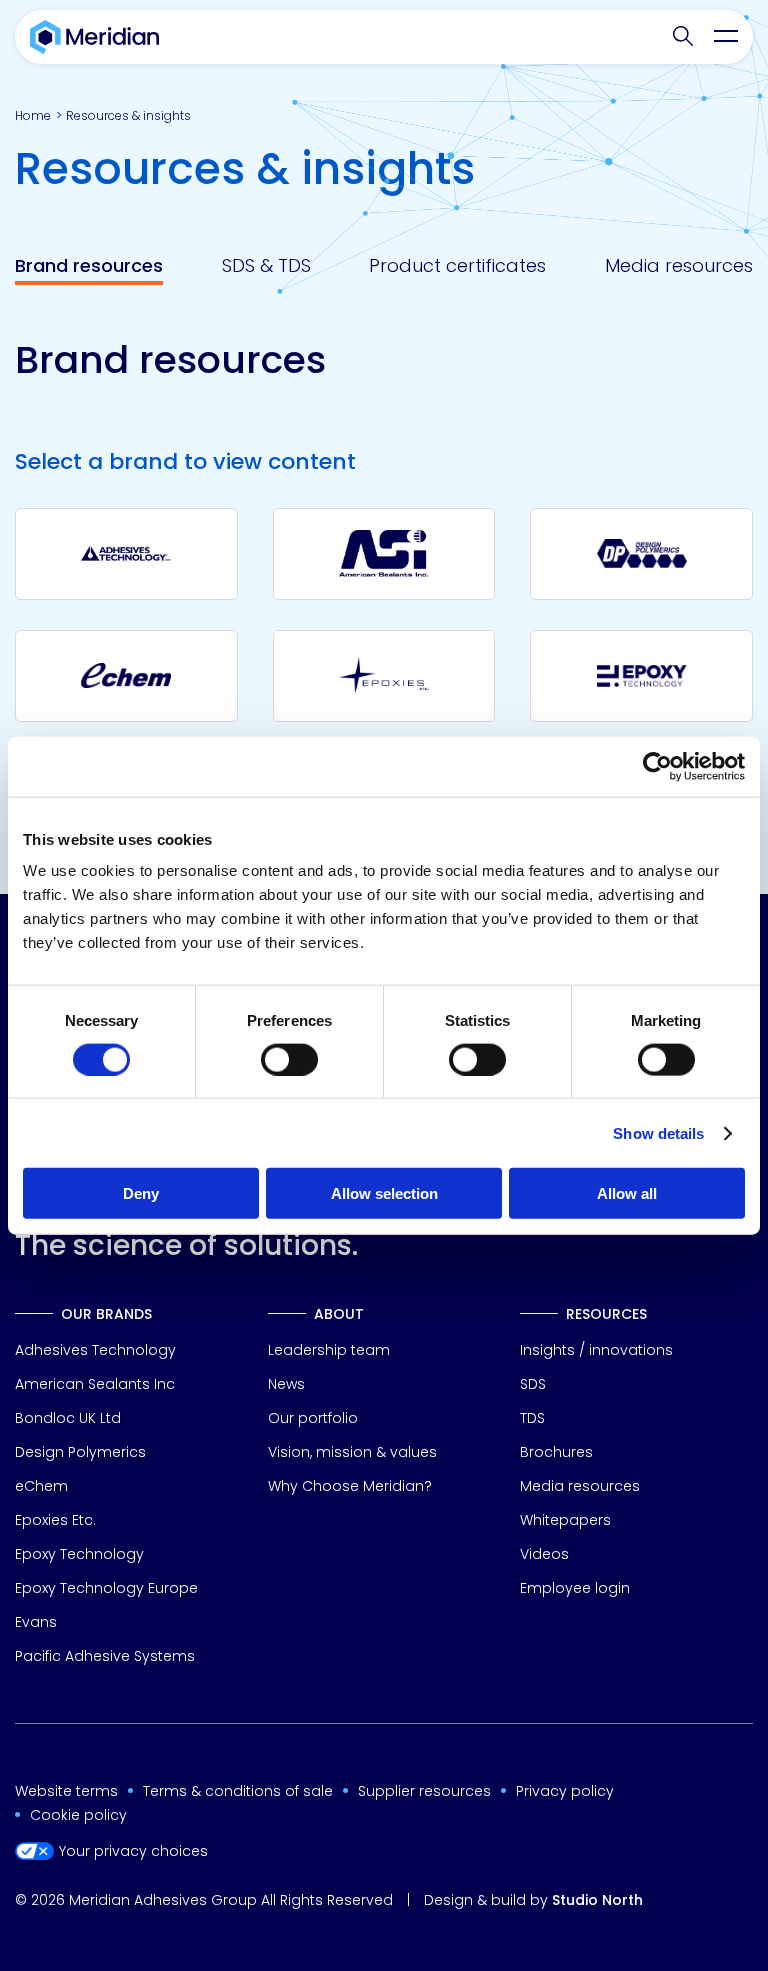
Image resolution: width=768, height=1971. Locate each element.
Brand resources (89, 266)
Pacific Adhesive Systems (105, 1656)
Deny (141, 1193)
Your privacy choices (133, 1851)
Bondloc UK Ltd (68, 1418)
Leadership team (329, 1350)
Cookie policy (78, 1815)
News (286, 1384)
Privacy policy (565, 1791)
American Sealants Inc (95, 1384)
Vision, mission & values (352, 1452)
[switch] (289, 1059)
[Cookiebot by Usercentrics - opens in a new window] (657, 766)
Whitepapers (565, 1520)
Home (33, 115)
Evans (36, 1622)
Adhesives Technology (95, 1350)
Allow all (627, 1193)
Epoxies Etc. (55, 1520)
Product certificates (457, 266)
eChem (41, 1486)
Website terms (66, 1791)
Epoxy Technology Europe (106, 1588)
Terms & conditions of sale (238, 1791)
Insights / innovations (596, 1350)
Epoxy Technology (79, 1554)
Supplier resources (424, 1791)
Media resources (679, 266)
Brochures (556, 1452)
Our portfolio (313, 1418)
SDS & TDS (266, 266)
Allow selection (384, 1193)
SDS (533, 1384)
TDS (532, 1418)
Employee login (575, 1588)
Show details (658, 1132)
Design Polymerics (80, 1452)
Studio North (597, 1900)
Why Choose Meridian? (350, 1486)
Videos (544, 1554)
